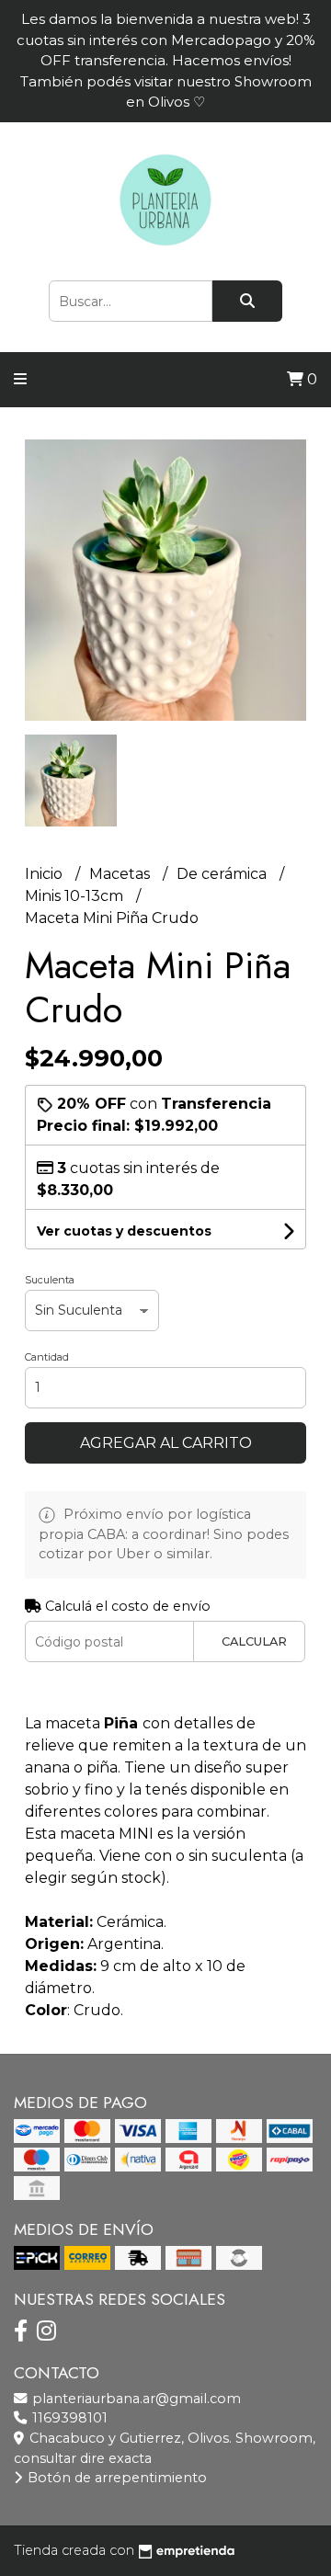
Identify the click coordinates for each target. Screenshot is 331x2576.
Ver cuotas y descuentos (124, 1231)
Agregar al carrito (166, 1443)
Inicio (46, 874)
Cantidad (47, 1357)
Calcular (254, 1641)
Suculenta (50, 1280)
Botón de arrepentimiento (115, 2478)
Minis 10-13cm (76, 896)
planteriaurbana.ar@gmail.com (135, 2399)
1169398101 (68, 2418)
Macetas (121, 874)
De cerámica (223, 874)
